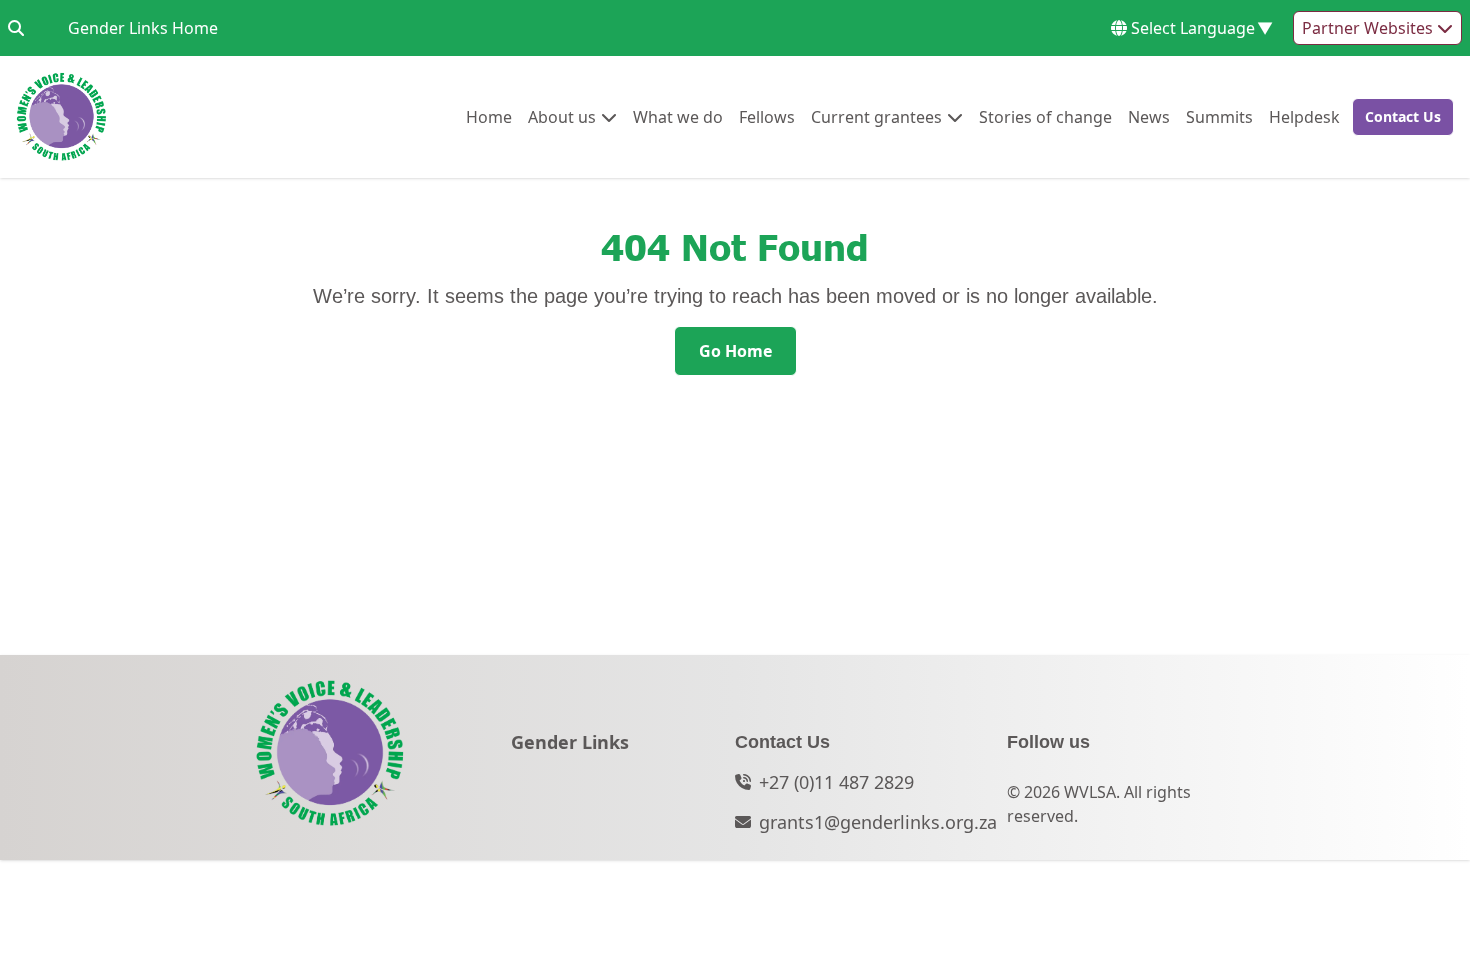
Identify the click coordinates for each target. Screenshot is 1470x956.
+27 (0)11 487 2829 (836, 782)
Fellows (767, 116)
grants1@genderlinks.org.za (878, 822)
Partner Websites (1369, 28)
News (1149, 116)
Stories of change (1045, 116)
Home (489, 116)
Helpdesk (1304, 116)
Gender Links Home (143, 27)
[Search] (16, 28)
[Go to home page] (61, 117)
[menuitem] (489, 117)
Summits (1219, 116)
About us (562, 116)
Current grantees (876, 116)
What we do (678, 116)
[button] (1397, 117)
